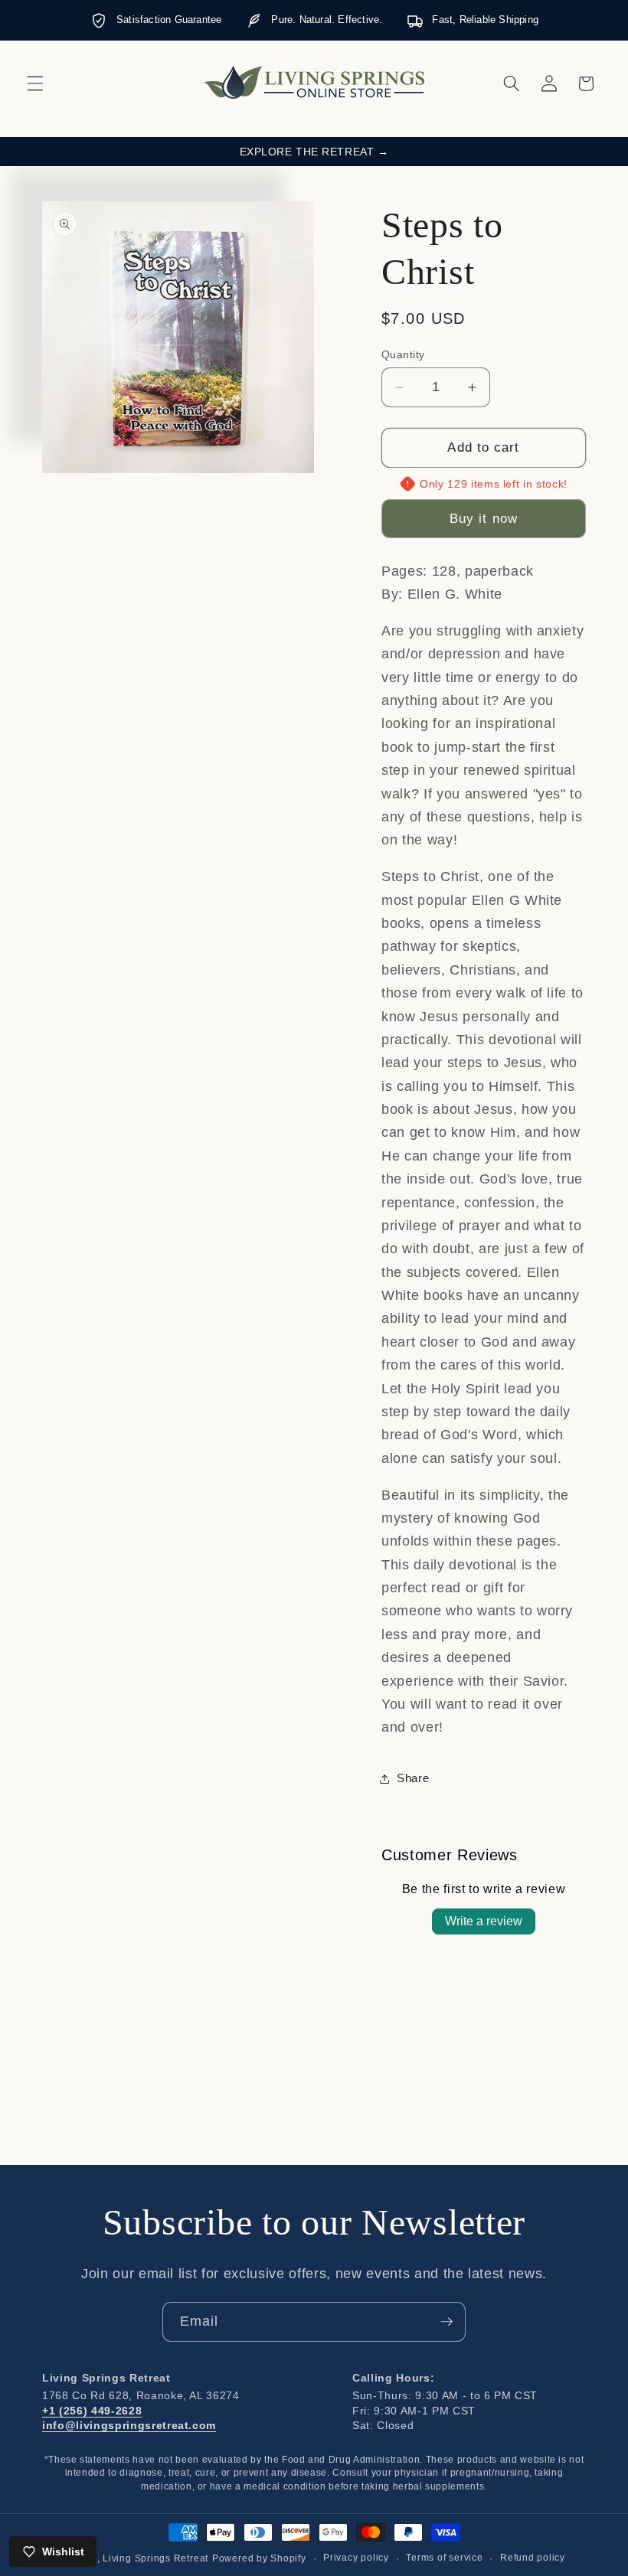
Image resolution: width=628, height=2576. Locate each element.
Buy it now (484, 518)
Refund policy (533, 2558)
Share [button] (413, 1778)
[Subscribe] (446, 2322)
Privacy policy (356, 2558)
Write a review (484, 1921)
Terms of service (444, 2558)
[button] (35, 83)
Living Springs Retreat (155, 2558)
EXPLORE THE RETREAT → (314, 152)
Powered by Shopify (259, 2558)
